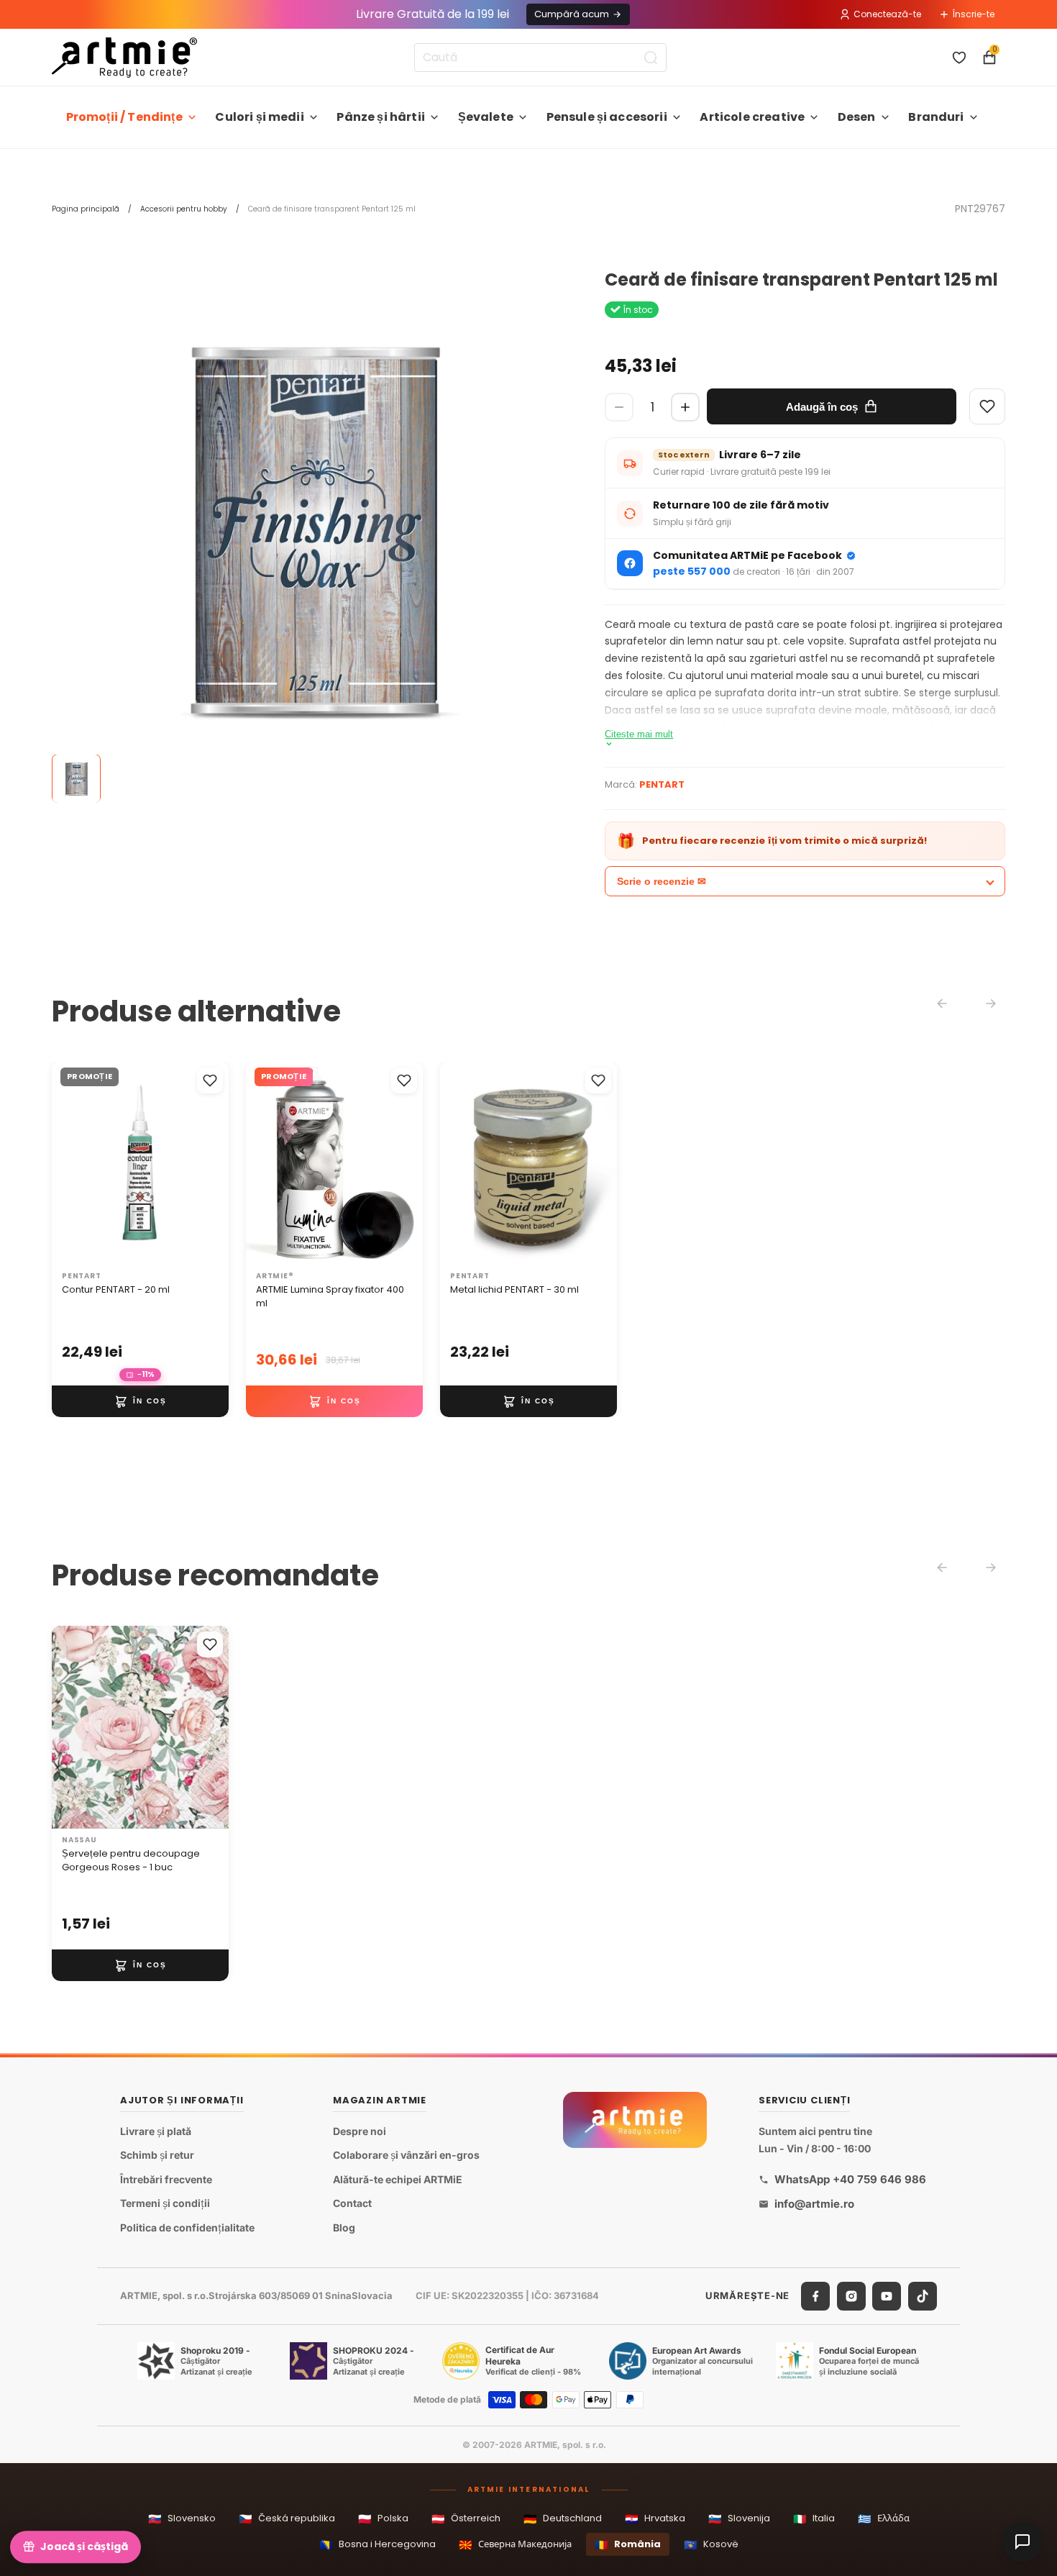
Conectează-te (887, 14)
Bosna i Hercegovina (377, 2545)
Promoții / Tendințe (124, 117)
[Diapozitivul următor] (213, 1164)
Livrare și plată (156, 2131)
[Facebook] (815, 2296)
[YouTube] (887, 2296)
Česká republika (287, 2519)
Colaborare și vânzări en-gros (406, 2155)
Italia (814, 2519)
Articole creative (752, 117)
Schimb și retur (157, 2155)
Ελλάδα (884, 2519)
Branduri (936, 117)
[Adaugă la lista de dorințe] (210, 1080)
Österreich (466, 2519)
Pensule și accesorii (607, 117)
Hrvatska (655, 2519)
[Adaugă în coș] (140, 1401)
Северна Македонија (515, 2545)
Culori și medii (259, 117)
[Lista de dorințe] (959, 58)
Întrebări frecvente (166, 2179)
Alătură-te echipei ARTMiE (398, 2179)
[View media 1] (76, 779)
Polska (383, 2519)
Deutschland (563, 2519)
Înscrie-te (974, 14)
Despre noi (360, 2131)
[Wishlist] (987, 406)
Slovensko (182, 2519)
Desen (857, 117)
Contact (352, 2203)
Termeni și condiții (165, 2203)
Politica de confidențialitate (187, 2227)
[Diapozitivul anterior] (68, 1164)
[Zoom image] (314, 533)
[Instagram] (851, 2296)
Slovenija (739, 2519)
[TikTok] (923, 2296)
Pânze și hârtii (380, 117)
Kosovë (711, 2545)
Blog (344, 2227)
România (628, 2545)
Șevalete (486, 117)
